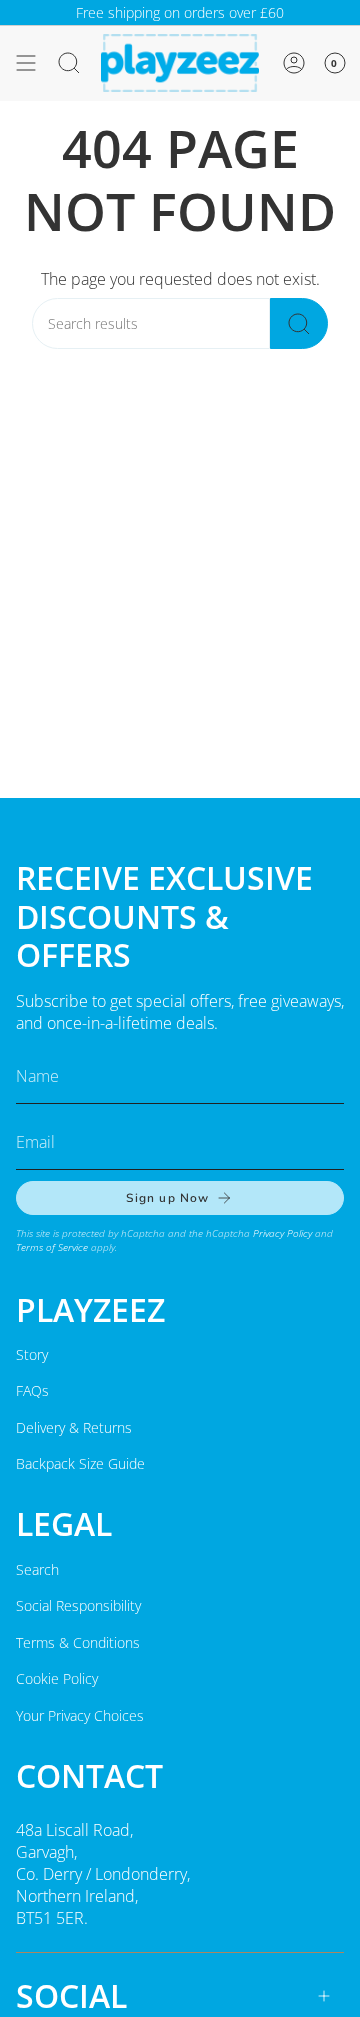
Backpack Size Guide (80, 1463)
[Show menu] (26, 63)
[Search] (299, 323)
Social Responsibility (78, 1605)
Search (37, 1569)
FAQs (32, 1390)
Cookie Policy (57, 1678)
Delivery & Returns (74, 1427)
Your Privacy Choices (80, 1715)
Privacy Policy (282, 1233)
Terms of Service (52, 1247)
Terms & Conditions (78, 1642)
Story (32, 1354)
